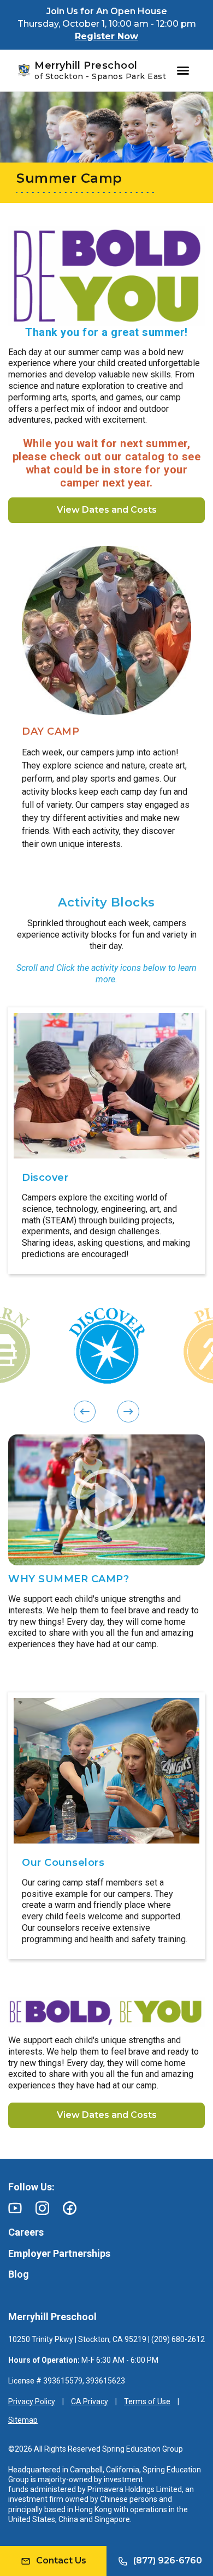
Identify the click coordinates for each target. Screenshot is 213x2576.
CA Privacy (90, 2401)
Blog (19, 2274)
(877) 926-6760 (168, 2560)
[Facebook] (70, 2208)
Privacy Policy (32, 2401)
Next (14, 1140)
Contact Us (61, 2560)
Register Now (106, 36)
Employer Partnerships (59, 2253)
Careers (26, 2232)
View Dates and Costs (107, 510)
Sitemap (23, 2420)
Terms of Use (147, 2401)
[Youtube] (15, 2208)
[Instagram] (42, 2208)
